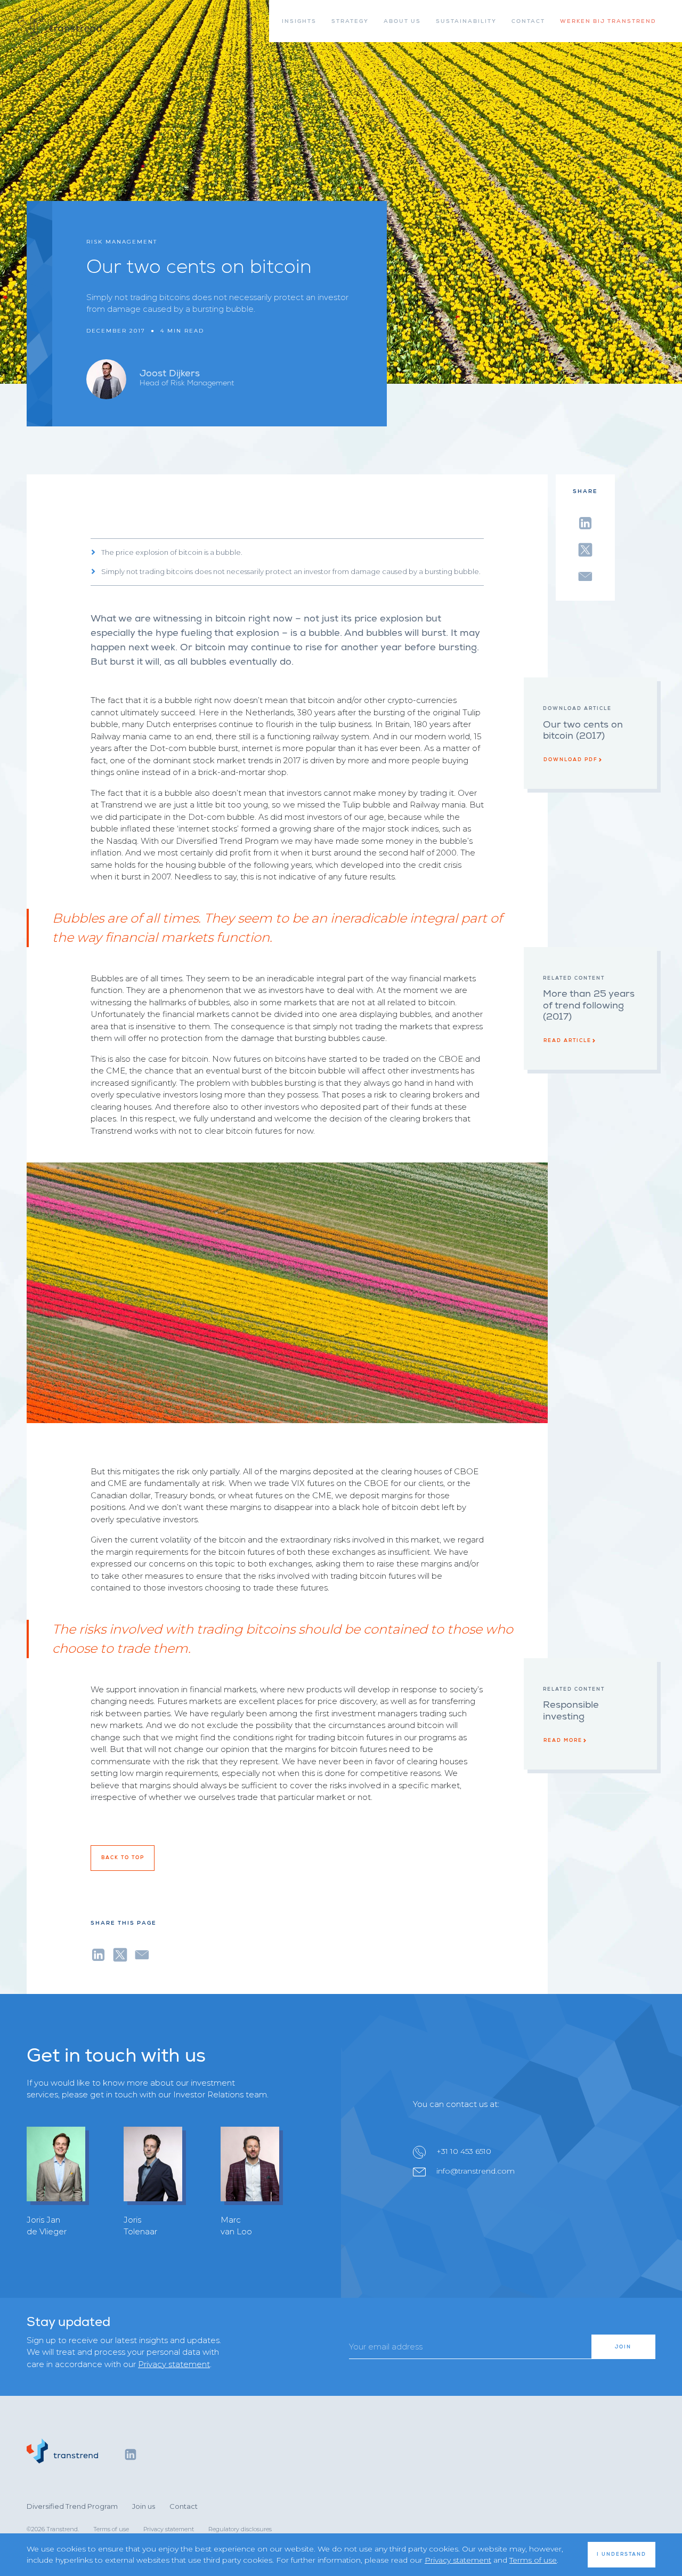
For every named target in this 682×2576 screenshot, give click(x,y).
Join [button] (623, 2347)
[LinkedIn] (131, 2454)
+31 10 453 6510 (464, 2151)
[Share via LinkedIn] (585, 521)
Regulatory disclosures (240, 2529)
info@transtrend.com (476, 2171)
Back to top (123, 1858)
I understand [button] (622, 2554)
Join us (144, 2506)
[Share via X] (585, 548)
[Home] (60, 23)
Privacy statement (174, 2364)
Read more (563, 1740)
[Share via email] (585, 575)
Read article (567, 1040)
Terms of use (111, 2529)
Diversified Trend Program (72, 2506)
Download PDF (571, 760)
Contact (184, 2506)
